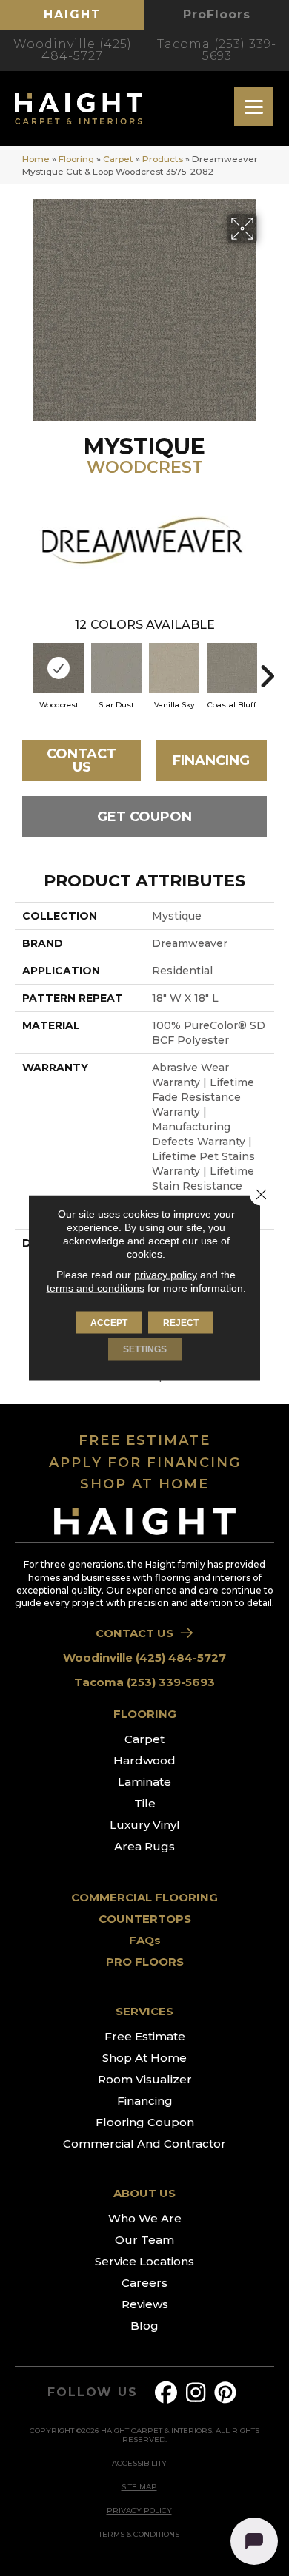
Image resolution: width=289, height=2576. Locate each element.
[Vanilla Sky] (174, 668)
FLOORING (145, 1714)
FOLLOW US (92, 2393)
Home (36, 159)
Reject (181, 1323)
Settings (145, 1349)
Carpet (118, 159)
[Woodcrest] (59, 668)
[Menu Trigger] (254, 106)
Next (267, 669)
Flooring (76, 159)
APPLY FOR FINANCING (145, 1463)
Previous (22, 669)
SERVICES (144, 2011)
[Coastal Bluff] (232, 668)
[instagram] (196, 2393)
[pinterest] (226, 2393)
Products (163, 159)
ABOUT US (144, 2193)
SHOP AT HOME (144, 1484)
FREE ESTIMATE (144, 1440)
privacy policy (166, 1275)
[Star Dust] (116, 668)
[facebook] (167, 2393)
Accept (109, 1323)
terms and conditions (96, 1288)
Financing (211, 761)
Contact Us (82, 761)
